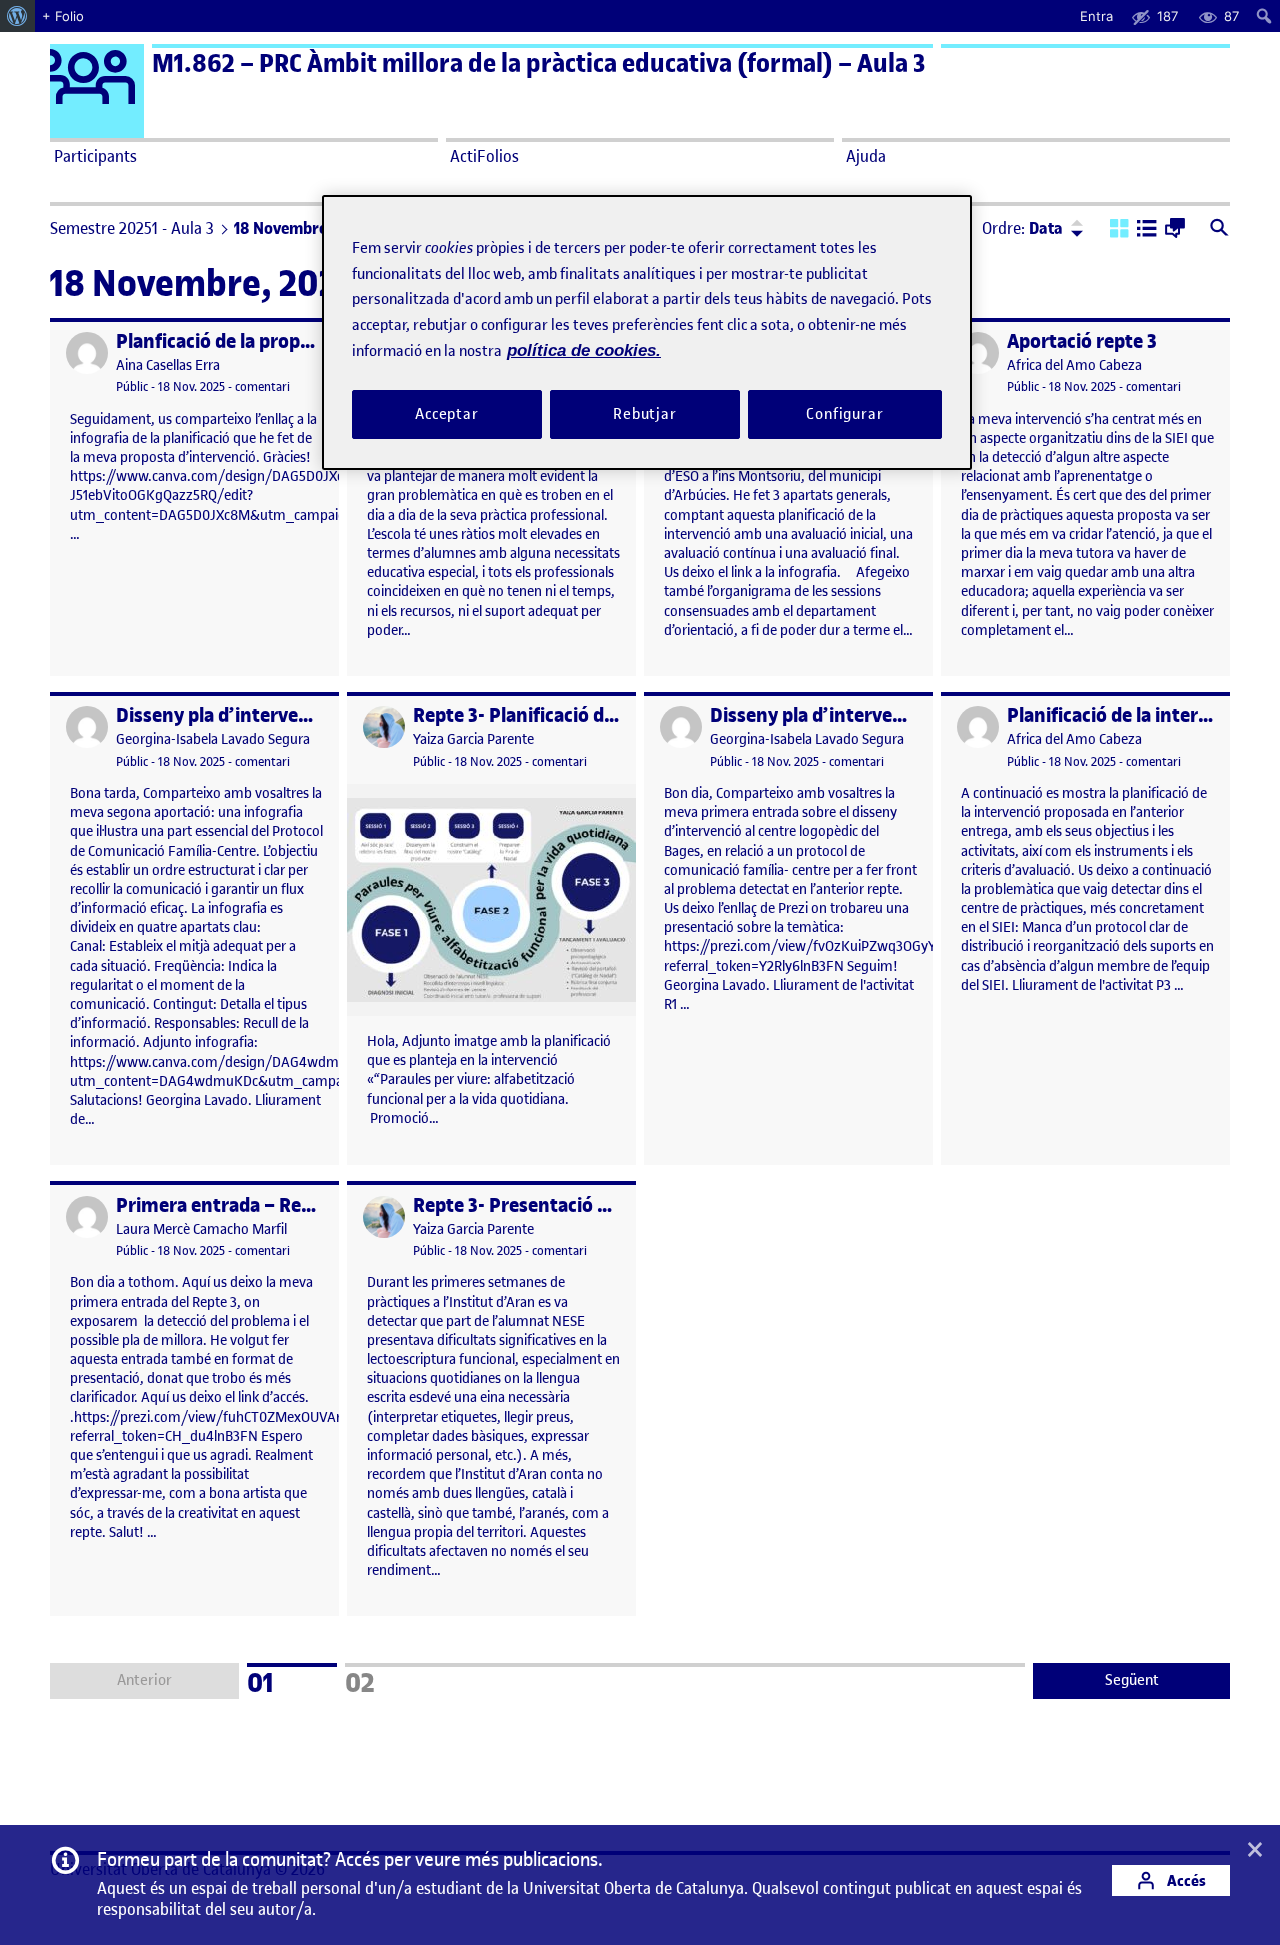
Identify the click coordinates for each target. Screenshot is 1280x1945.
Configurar (845, 413)
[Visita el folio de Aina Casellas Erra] (87, 353)
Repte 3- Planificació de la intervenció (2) (590, 715)
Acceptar (447, 413)
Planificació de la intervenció (1131, 715)
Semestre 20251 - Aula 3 (132, 228)
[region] (647, 332)
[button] (1119, 230)
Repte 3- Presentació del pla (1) (547, 1205)
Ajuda (866, 156)
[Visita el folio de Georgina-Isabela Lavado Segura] (87, 727)
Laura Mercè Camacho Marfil (201, 1229)
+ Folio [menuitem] (63, 16)
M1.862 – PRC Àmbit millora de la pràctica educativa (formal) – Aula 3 (538, 63)
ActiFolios (484, 156)
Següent (1132, 1680)
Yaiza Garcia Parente (473, 739)
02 (386, 1680)
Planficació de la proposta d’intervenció (287, 341)
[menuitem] (17, 16)
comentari (262, 386)
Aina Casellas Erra (168, 365)
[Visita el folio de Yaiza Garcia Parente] (384, 727)
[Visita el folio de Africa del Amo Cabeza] (978, 353)
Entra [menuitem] (1096, 16)
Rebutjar (645, 413)
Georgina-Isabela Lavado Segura (213, 739)
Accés (1185, 1880)
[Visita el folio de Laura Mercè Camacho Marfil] (87, 1217)
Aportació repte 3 (1082, 341)
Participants (95, 156)
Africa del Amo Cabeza (1074, 365)
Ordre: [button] (1022, 228)
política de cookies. (584, 350)
